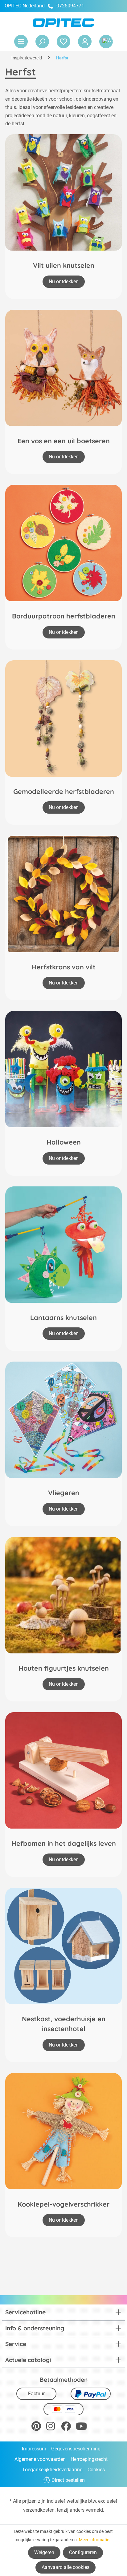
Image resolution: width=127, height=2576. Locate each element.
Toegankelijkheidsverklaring (52, 2470)
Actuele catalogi (28, 2360)
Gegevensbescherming (76, 2449)
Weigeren (44, 2552)
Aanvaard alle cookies (66, 2567)
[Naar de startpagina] (63, 23)
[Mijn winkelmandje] (106, 42)
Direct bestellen (68, 2480)
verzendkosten (39, 2510)
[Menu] (21, 42)
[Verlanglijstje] (63, 42)
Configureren (83, 2552)
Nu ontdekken (64, 282)
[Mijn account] (85, 42)
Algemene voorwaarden (40, 2459)
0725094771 (70, 6)
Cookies (96, 2470)
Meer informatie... (96, 2540)
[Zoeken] (42, 42)
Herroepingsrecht (89, 2459)
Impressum (34, 2449)
